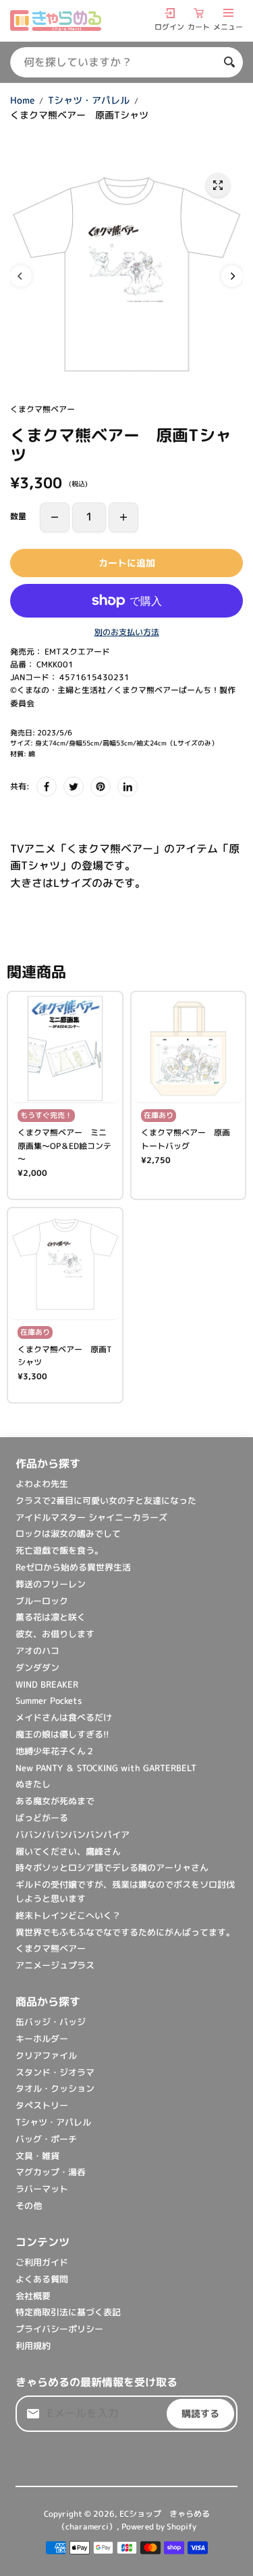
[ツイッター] (74, 787)
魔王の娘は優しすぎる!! (62, 1734)
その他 (29, 2206)
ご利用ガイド (42, 2262)
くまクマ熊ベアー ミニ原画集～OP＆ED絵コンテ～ (64, 1145)
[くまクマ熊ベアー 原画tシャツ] (218, 185)
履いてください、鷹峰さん (68, 1851)
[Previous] (21, 276)
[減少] (55, 517)
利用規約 (33, 2346)
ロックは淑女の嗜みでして (68, 1533)
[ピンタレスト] (101, 787)
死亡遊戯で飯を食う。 (59, 1550)
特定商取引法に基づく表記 (68, 2312)
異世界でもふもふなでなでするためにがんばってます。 (125, 1932)
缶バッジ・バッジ (51, 2022)
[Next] (232, 276)
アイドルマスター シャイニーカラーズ (91, 1517)
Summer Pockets (49, 1700)
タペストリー (42, 2105)
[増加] (123, 517)
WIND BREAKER (47, 1684)
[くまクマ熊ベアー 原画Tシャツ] (65, 1265)
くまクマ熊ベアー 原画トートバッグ (186, 1139)
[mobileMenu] (228, 13)
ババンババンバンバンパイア (77, 1835)
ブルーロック (42, 1601)
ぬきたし (33, 1784)
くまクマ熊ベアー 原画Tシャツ (65, 1356)
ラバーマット (42, 2189)
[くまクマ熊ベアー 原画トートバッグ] (189, 1049)
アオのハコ (37, 1651)
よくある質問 (42, 2279)
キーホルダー (42, 2039)
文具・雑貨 (37, 2156)
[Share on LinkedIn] (128, 787)
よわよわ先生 (42, 1484)
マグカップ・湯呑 (51, 2172)
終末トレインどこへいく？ (68, 1915)
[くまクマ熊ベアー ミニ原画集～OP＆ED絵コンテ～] (65, 1049)
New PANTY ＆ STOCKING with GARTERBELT (106, 1768)
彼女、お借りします (55, 1634)
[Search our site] (229, 62)
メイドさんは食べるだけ (64, 1717)
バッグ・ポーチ (46, 2139)
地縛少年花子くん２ (55, 1751)
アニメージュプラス (55, 1965)
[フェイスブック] (47, 787)
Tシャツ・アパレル (89, 100)
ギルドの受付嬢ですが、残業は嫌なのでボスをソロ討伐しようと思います (125, 1891)
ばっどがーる (42, 1818)
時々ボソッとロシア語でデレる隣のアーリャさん (112, 1868)
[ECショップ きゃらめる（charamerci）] (56, 21)
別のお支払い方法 (127, 632)
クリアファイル (46, 2055)
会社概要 (33, 2296)
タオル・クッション (55, 2088)
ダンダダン (37, 1667)
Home (22, 100)
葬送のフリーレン (51, 1584)
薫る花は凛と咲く (51, 1617)
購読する (200, 2413)
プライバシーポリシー (59, 2329)
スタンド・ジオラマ (55, 2072)
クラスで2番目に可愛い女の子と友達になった (106, 1500)
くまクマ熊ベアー (51, 1948)
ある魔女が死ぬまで (55, 1801)
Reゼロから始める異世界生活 (73, 1567)
